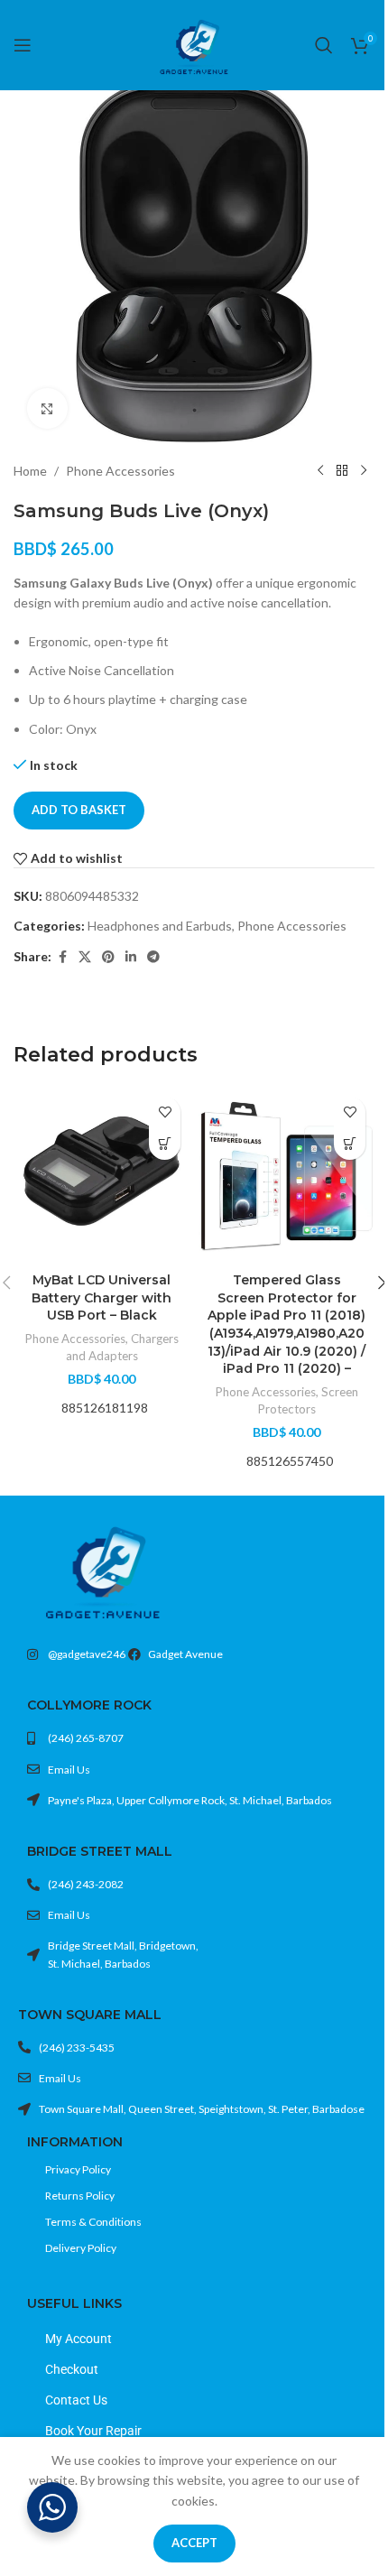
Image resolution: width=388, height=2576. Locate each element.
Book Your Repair (93, 2431)
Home (30, 471)
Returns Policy (80, 2196)
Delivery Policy (81, 2248)
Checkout (72, 2369)
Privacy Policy (78, 2169)
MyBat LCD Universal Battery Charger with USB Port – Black (102, 1297)
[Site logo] (194, 44)
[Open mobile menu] (23, 45)
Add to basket (79, 810)
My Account (79, 2339)
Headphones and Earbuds (160, 926)
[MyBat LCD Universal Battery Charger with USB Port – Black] (102, 1176)
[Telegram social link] (153, 957)
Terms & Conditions (93, 2222)
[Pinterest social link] (108, 957)
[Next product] (364, 471)
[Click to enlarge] (47, 408)
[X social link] (85, 957)
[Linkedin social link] (131, 957)
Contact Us (76, 2400)
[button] (165, 1144)
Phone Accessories (120, 471)
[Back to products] (342, 471)
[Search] (324, 45)
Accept (194, 2543)
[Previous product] (320, 471)
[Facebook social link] (62, 957)
